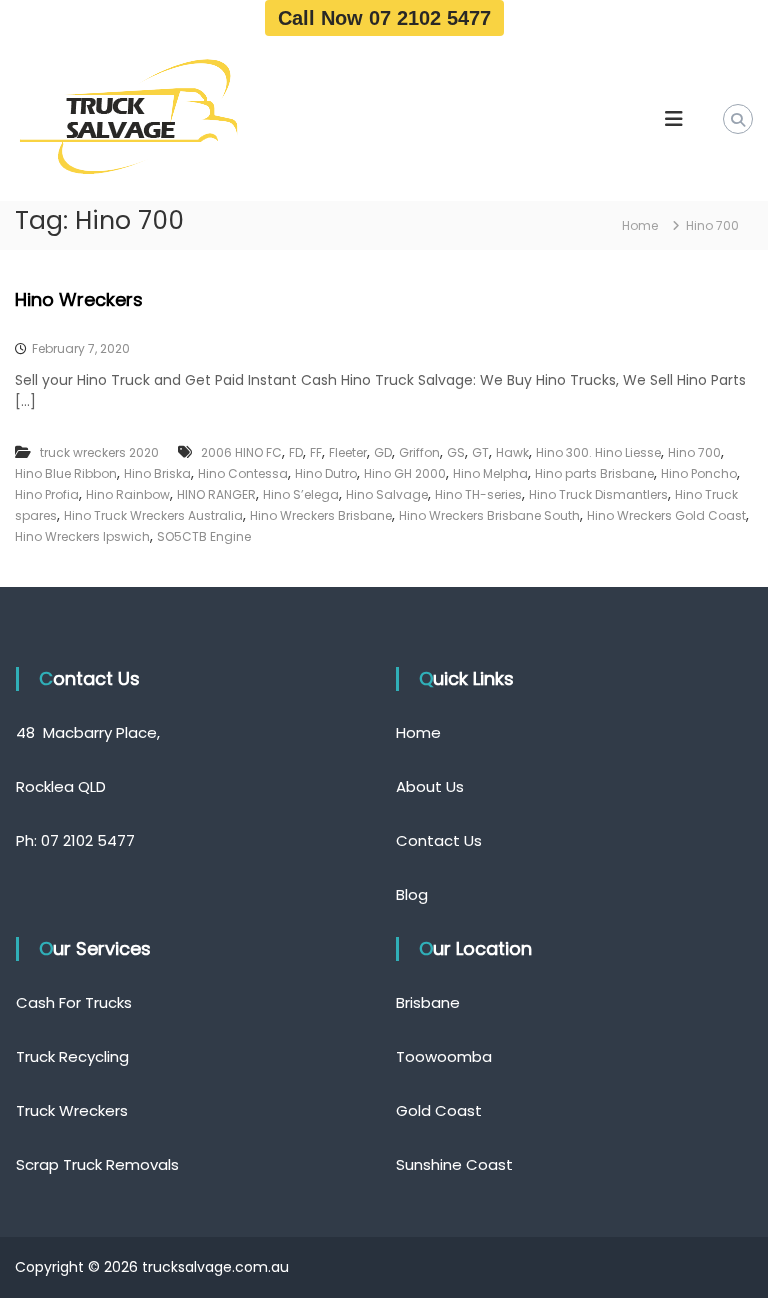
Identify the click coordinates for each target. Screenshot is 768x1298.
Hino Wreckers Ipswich (82, 536)
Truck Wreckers (72, 1110)
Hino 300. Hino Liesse (598, 452)
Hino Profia (47, 494)
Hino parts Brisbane (594, 473)
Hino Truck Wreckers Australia (153, 515)
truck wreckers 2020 (99, 452)
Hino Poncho (699, 473)
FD (296, 452)
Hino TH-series (478, 494)
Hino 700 (694, 452)
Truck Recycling (72, 1056)
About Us (430, 786)
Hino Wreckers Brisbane (321, 515)
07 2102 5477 (88, 840)
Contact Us (439, 840)
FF (316, 452)
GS (456, 452)
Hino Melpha (490, 473)
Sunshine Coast (454, 1164)
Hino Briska (157, 473)
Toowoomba (444, 1056)
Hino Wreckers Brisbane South (489, 515)
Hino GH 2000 (405, 473)
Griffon (419, 452)
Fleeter (348, 452)
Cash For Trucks (74, 1002)
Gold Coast (439, 1110)
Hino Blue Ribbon (66, 473)
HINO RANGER (216, 494)
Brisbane (428, 1002)
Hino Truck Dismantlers (598, 494)
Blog (412, 894)
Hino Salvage (387, 494)
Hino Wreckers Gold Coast (666, 515)
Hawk (512, 452)
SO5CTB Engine (204, 536)
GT (480, 452)
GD (383, 452)
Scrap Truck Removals (97, 1164)
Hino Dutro (326, 473)
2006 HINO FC (241, 452)
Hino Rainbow (128, 494)
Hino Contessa (243, 473)
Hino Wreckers (79, 299)
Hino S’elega (301, 494)
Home (418, 732)
